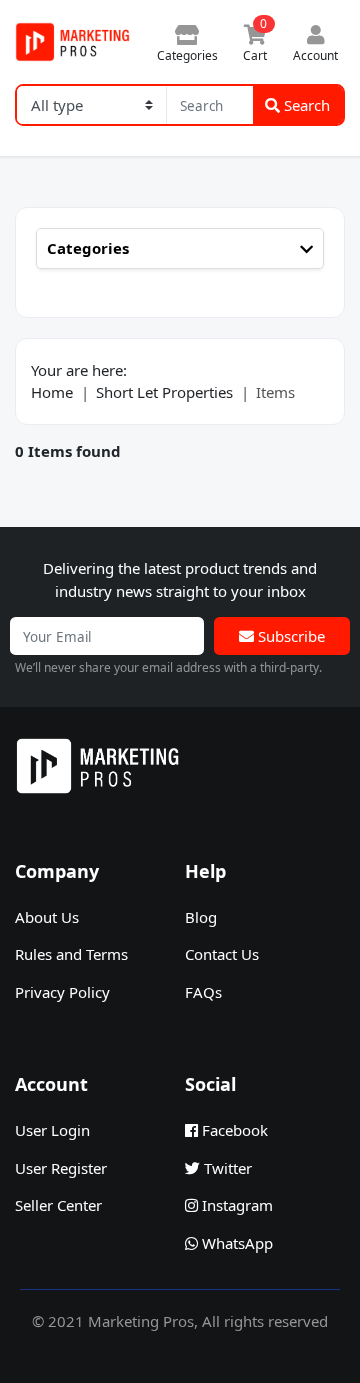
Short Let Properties (164, 392)
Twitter (226, 1168)
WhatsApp (235, 1243)
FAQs (203, 992)
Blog (201, 917)
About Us (47, 917)
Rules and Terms (71, 954)
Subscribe (289, 636)
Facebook (233, 1130)
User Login (52, 1130)
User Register (61, 1168)
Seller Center (58, 1205)
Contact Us (222, 954)
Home (52, 392)
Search (305, 105)
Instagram (235, 1205)
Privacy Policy (62, 992)
